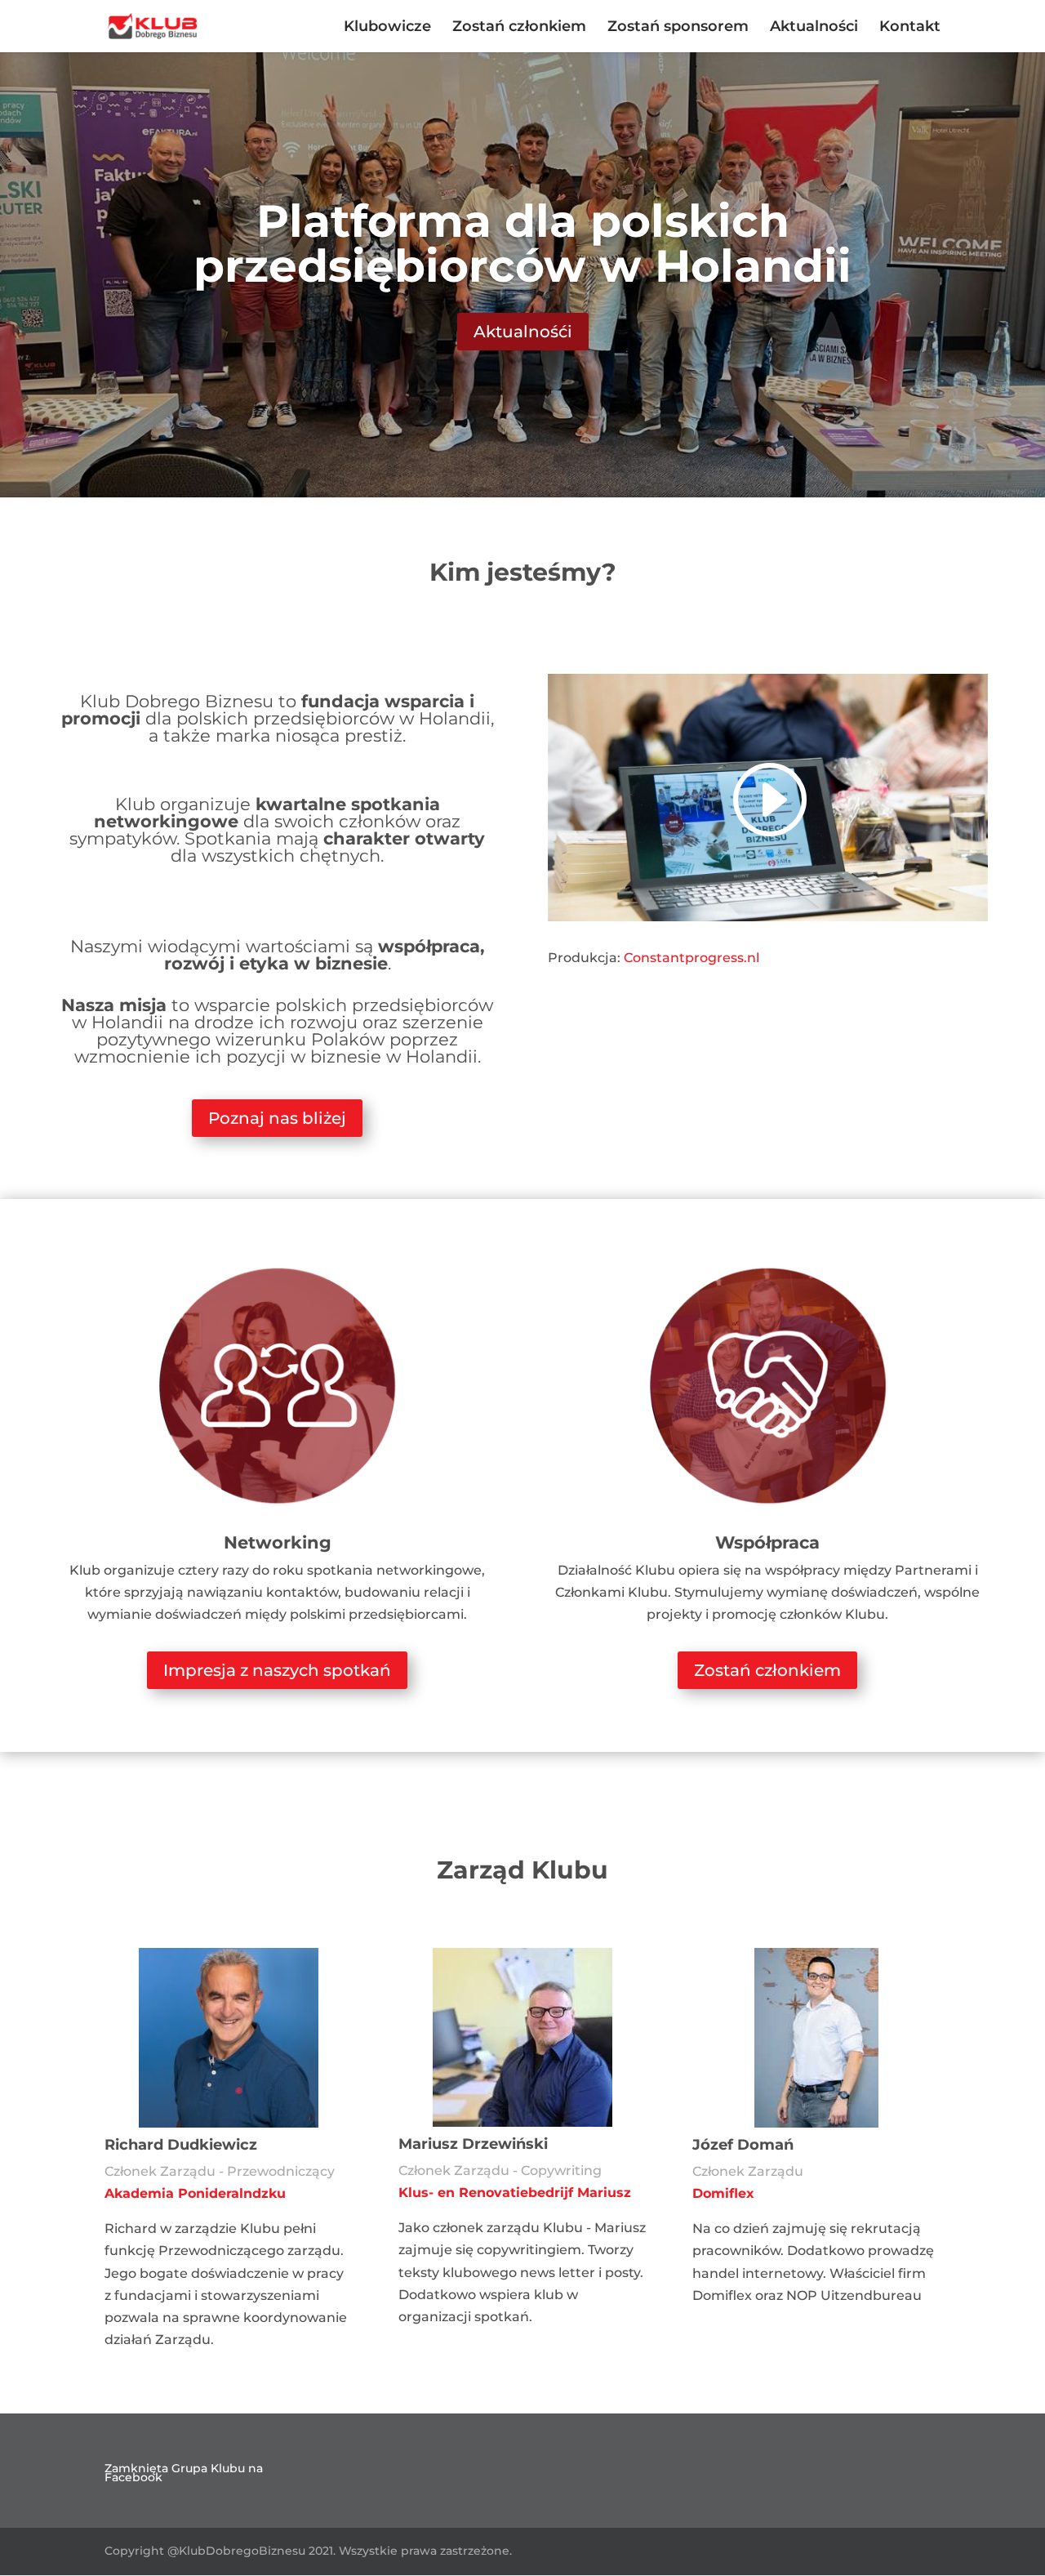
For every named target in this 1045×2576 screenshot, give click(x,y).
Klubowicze (387, 28)
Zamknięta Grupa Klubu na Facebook (184, 2473)
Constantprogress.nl (691, 958)
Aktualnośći (523, 332)
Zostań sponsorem (678, 28)
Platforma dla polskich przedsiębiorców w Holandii (522, 243)
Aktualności (814, 28)
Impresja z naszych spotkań (277, 1670)
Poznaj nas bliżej (277, 1118)
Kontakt (910, 28)
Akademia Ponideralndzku (195, 2193)
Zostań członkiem (519, 28)
